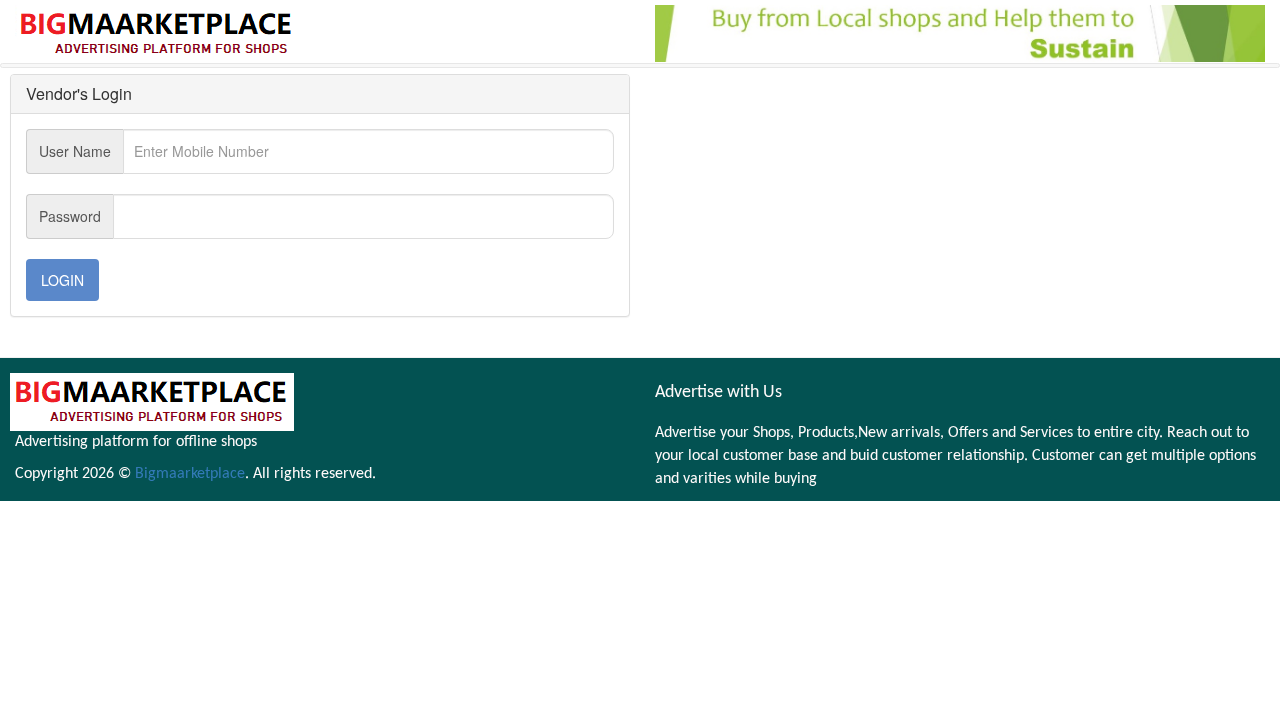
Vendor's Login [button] (79, 93)
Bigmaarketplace (190, 474)
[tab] (320, 94)
